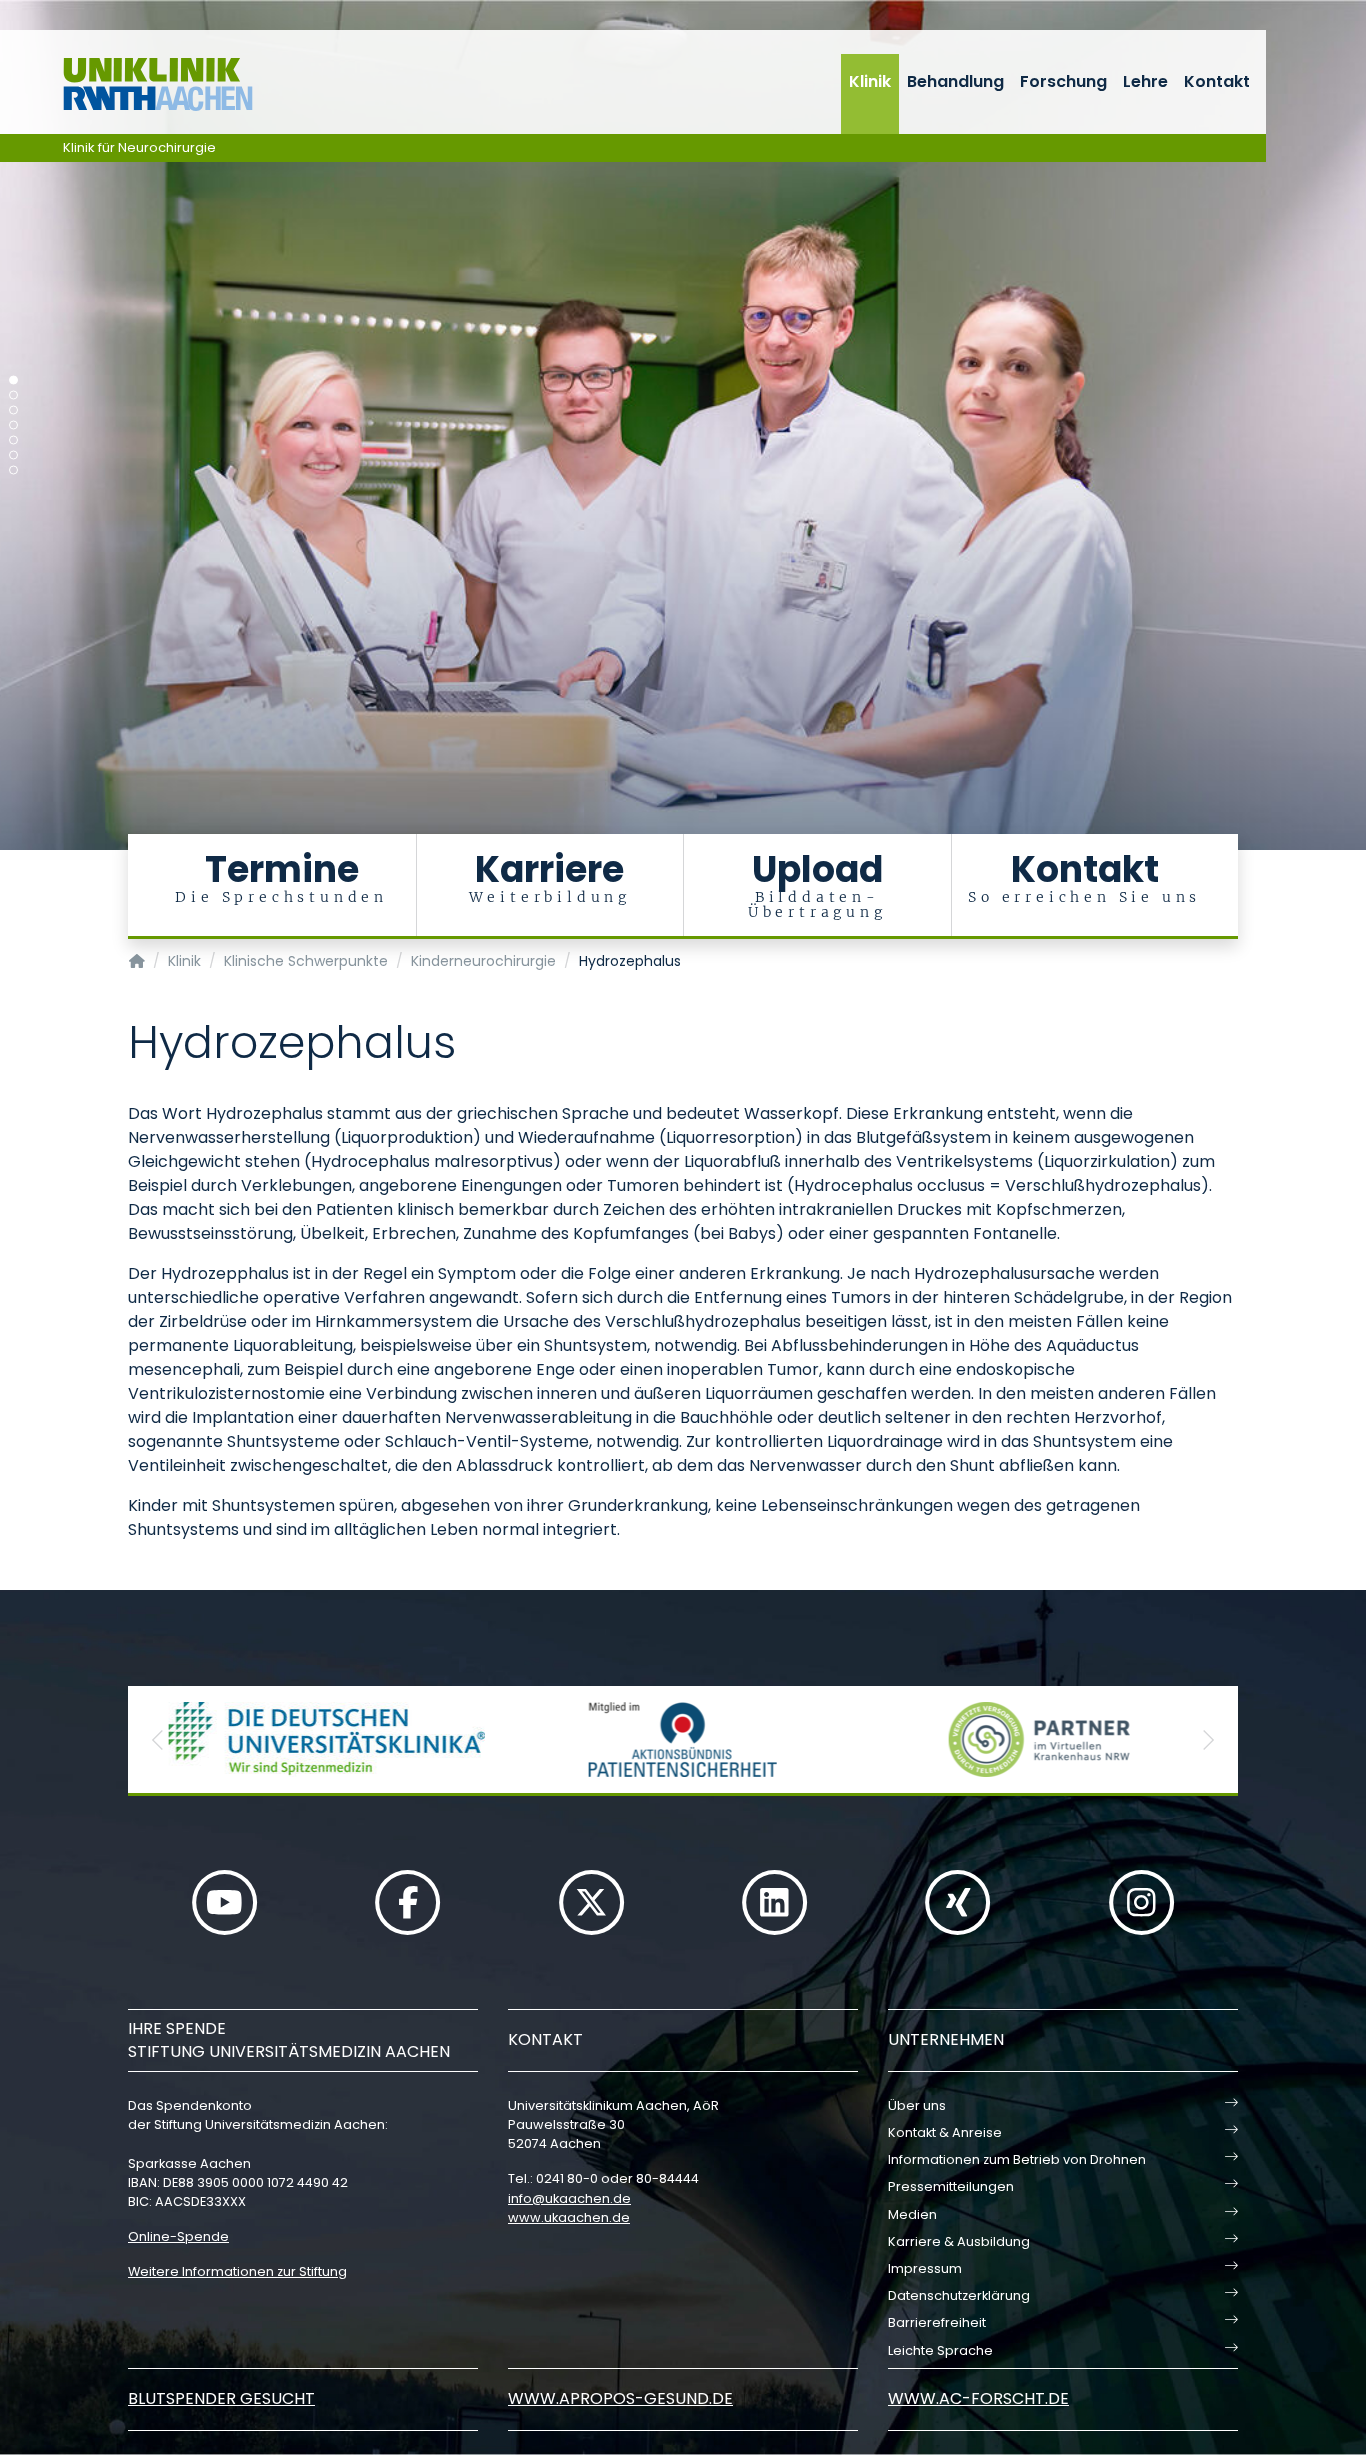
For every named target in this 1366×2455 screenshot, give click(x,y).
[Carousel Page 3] (13, 410)
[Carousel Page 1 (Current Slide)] (13, 380)
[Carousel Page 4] (13, 425)
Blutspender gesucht (221, 2398)
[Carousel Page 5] (13, 440)
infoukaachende (569, 2198)
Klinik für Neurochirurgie (139, 147)
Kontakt (1217, 81)
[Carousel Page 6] (13, 455)
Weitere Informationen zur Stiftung (237, 2271)
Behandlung (955, 81)
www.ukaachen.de (569, 2217)
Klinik (870, 81)
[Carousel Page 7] (13, 470)
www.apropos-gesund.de (620, 2398)
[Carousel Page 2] (13, 395)
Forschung (1063, 81)
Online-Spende (178, 2236)
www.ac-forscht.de (978, 2398)
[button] (158, 1739)
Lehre (1145, 81)
